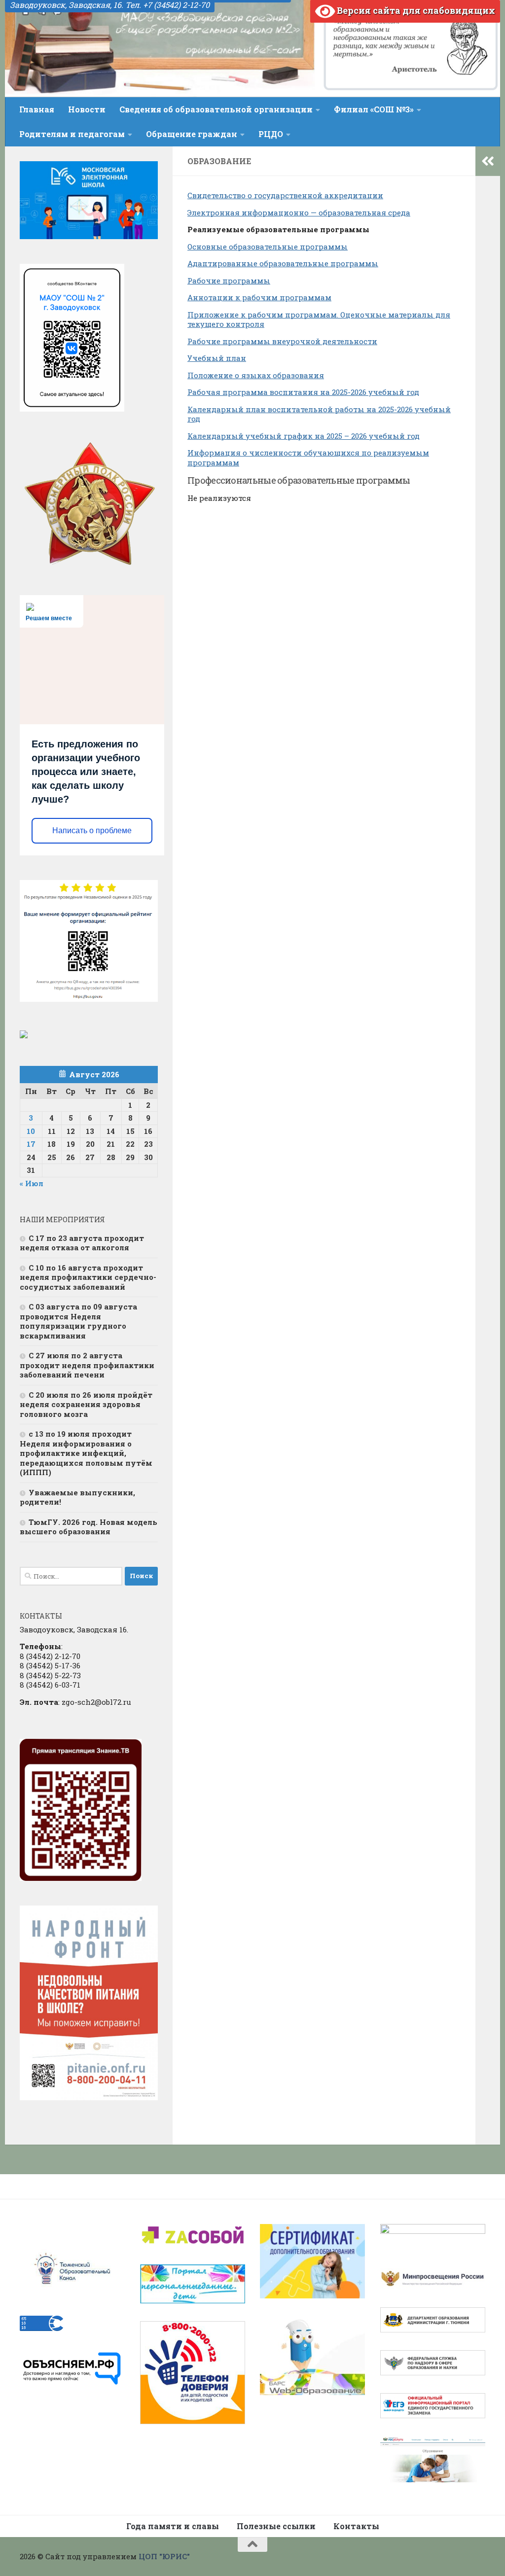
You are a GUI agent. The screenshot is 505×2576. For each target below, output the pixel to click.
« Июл (32, 1183)
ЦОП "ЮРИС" (164, 2556)
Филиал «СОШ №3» (374, 109)
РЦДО (271, 134)
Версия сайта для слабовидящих (415, 10)
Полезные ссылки (276, 2526)
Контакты (356, 2526)
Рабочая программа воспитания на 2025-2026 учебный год (303, 392)
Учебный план (217, 358)
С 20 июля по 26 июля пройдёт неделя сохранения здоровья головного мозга (86, 1404)
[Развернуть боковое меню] (488, 161)
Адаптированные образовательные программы (283, 263)
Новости (87, 109)
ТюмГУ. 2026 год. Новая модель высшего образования (89, 1527)
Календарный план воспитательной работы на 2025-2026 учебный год (319, 414)
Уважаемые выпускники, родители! (77, 1497)
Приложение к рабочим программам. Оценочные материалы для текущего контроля (319, 319)
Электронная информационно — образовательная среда (299, 212)
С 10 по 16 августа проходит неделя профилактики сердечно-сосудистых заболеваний (88, 1277)
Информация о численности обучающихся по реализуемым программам (308, 458)
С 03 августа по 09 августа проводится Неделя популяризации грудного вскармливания (78, 1321)
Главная (37, 109)
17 (31, 1144)
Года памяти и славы (173, 2526)
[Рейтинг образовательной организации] (24, 1035)
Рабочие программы (229, 281)
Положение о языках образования (256, 375)
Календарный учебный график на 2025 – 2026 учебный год (304, 436)
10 (31, 1131)
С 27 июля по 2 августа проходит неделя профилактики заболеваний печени (87, 1365)
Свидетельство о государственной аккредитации (285, 195)
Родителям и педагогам (72, 134)
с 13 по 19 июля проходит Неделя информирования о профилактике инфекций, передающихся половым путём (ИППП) (86, 1453)
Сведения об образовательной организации (216, 109)
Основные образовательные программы (268, 247)
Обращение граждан (192, 134)
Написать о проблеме (92, 830)
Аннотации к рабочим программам (259, 297)
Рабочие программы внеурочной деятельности (282, 341)
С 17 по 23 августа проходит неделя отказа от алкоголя (82, 1243)
